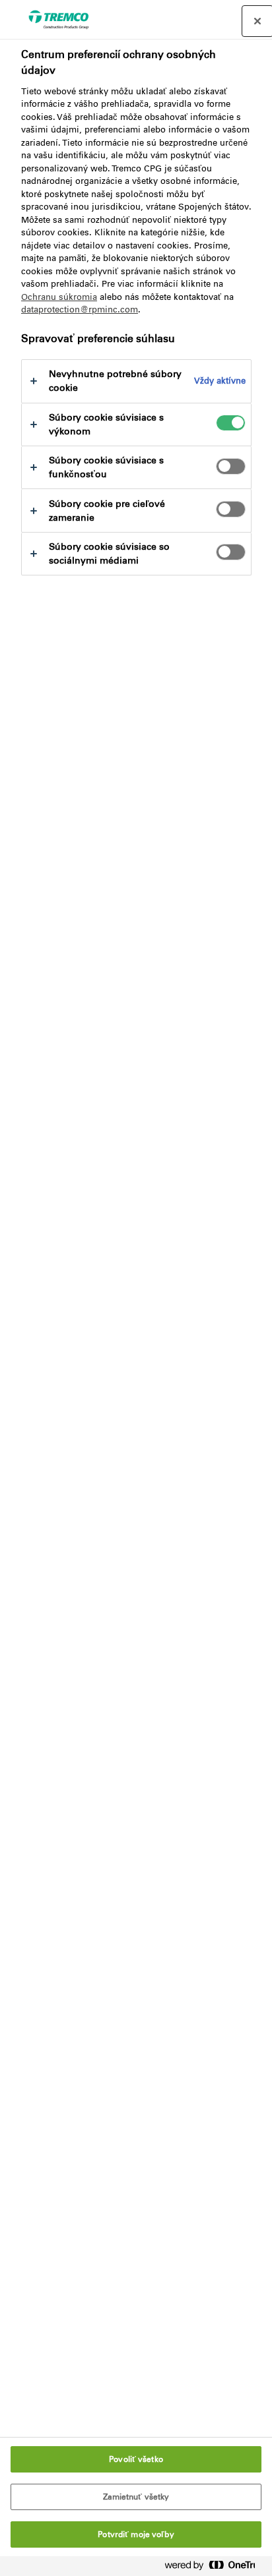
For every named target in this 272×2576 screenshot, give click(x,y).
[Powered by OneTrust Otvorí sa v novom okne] (215, 2568)
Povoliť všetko (136, 2459)
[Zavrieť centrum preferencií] (257, 21)
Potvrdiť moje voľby (136, 2534)
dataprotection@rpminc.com (80, 309)
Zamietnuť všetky (136, 2497)
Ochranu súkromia (59, 297)
